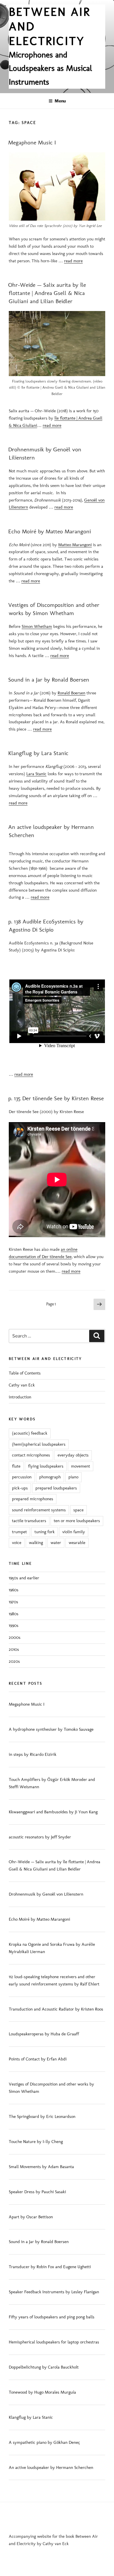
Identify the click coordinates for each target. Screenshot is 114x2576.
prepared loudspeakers (56, 1488)
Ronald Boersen (71, 693)
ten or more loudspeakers (77, 1521)
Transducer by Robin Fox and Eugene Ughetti (50, 2267)
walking (36, 1543)
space (78, 1510)
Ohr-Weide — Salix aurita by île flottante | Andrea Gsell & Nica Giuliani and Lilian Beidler (47, 293)
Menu (60, 101)
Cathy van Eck (22, 1385)
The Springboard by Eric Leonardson (42, 2116)
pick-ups (20, 1488)
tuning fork (45, 1532)
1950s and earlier (24, 1578)
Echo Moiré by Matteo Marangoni (50, 531)
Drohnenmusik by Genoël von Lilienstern (46, 1894)
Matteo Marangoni (75, 545)
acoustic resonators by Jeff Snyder (40, 1837)
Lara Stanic (36, 774)
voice (17, 1543)
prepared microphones (33, 1499)
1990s (14, 1625)
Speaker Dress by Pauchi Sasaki (37, 2192)
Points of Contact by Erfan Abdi (38, 2059)
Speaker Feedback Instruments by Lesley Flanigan (54, 2292)
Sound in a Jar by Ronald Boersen (49, 680)
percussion (22, 1477)
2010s (14, 1649)
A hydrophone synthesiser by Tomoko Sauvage (51, 1729)
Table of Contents (25, 1373)
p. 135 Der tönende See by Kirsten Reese (56, 1098)
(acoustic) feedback (30, 1433)
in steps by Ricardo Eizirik (33, 1754)
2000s (15, 1637)
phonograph (50, 1477)
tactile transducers (29, 1521)
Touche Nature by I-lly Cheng (36, 2142)
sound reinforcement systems (39, 1510)
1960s (14, 1590)
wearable (77, 1543)
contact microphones (31, 1455)
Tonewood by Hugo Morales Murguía (42, 2392)
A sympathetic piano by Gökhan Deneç (44, 2442)
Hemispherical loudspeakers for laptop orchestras (54, 2342)
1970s (13, 1602)
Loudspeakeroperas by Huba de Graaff (44, 2034)
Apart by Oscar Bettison (31, 2217)
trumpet (19, 1532)
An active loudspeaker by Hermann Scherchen (51, 2467)
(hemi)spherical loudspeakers (39, 1444)
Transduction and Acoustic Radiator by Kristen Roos (56, 2009)
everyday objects (73, 1455)
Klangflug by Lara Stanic (38, 753)
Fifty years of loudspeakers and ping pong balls (52, 2317)
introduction (20, 1397)
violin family (74, 1532)
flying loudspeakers (46, 1466)
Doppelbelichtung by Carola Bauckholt (44, 2367)
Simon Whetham (37, 626)
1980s (14, 1614)
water (56, 1543)
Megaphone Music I (32, 142)
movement (81, 1466)
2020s (14, 1661)
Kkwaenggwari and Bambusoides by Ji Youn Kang (53, 1812)
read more (73, 261)
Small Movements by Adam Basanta (41, 2167)
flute (16, 1466)
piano (73, 1477)
